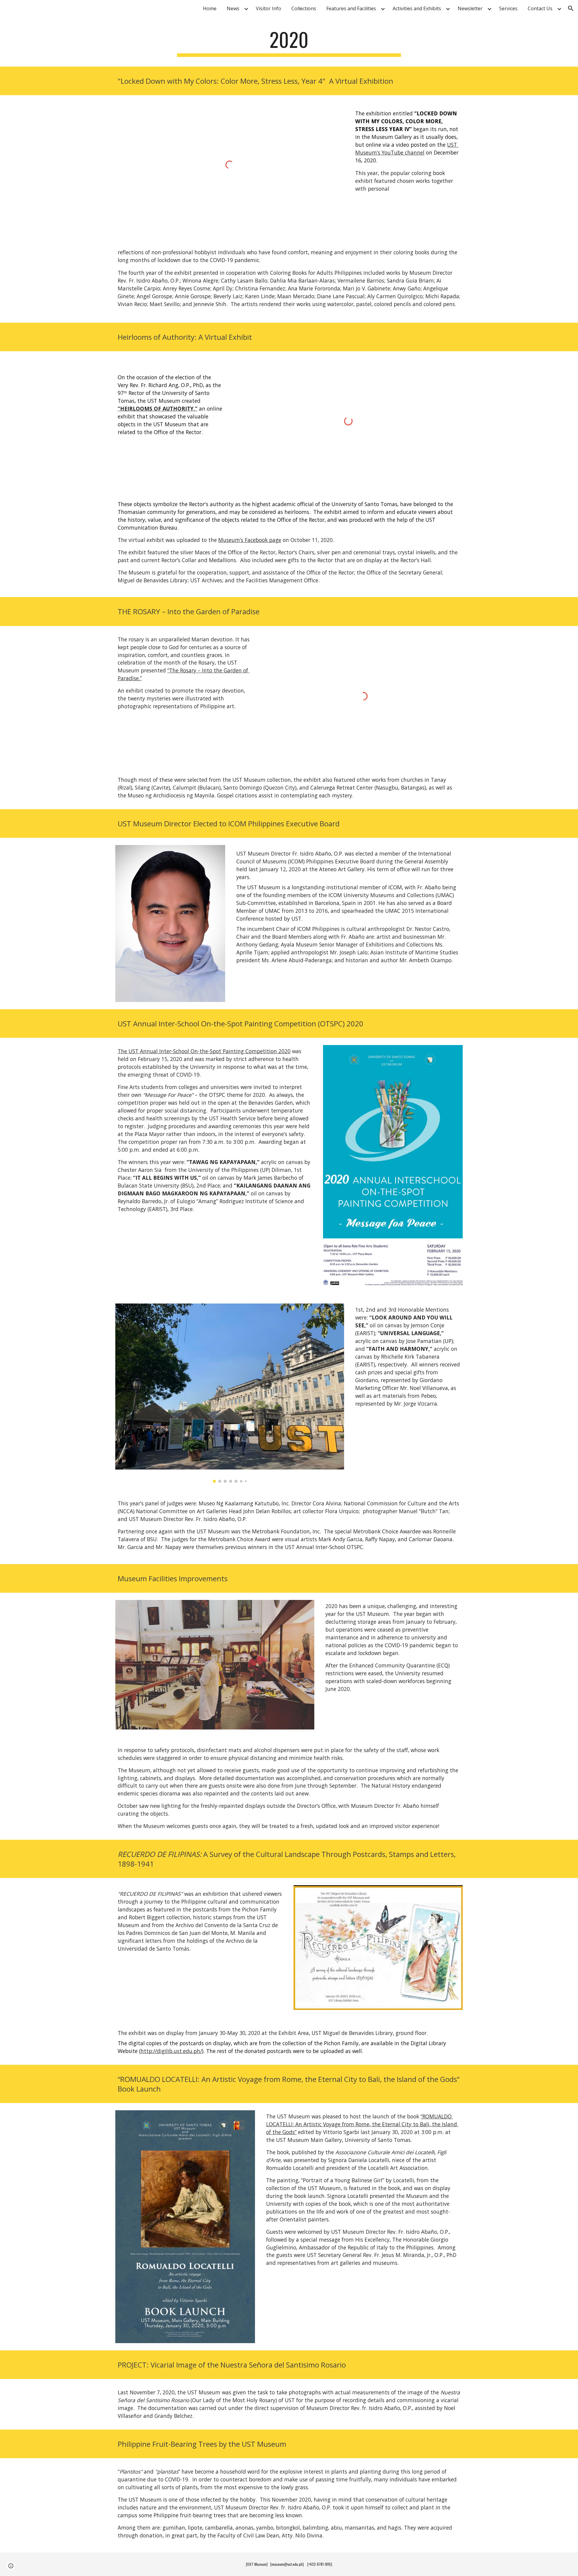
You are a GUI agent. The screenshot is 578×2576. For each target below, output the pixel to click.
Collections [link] (304, 8)
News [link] (233, 8)
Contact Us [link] (540, 8)
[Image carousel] (230, 1393)
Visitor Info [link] (269, 8)
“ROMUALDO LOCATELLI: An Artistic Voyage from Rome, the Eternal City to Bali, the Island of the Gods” (362, 2124)
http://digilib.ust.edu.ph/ (171, 2051)
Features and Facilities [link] (351, 8)
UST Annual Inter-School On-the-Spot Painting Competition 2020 (210, 1051)
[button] (571, 8)
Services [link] (508, 8)
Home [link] (210, 8)
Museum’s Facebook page (250, 540)
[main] (289, 42)
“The (173, 670)
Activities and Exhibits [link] (417, 8)
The (123, 1051)
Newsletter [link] (470, 8)
